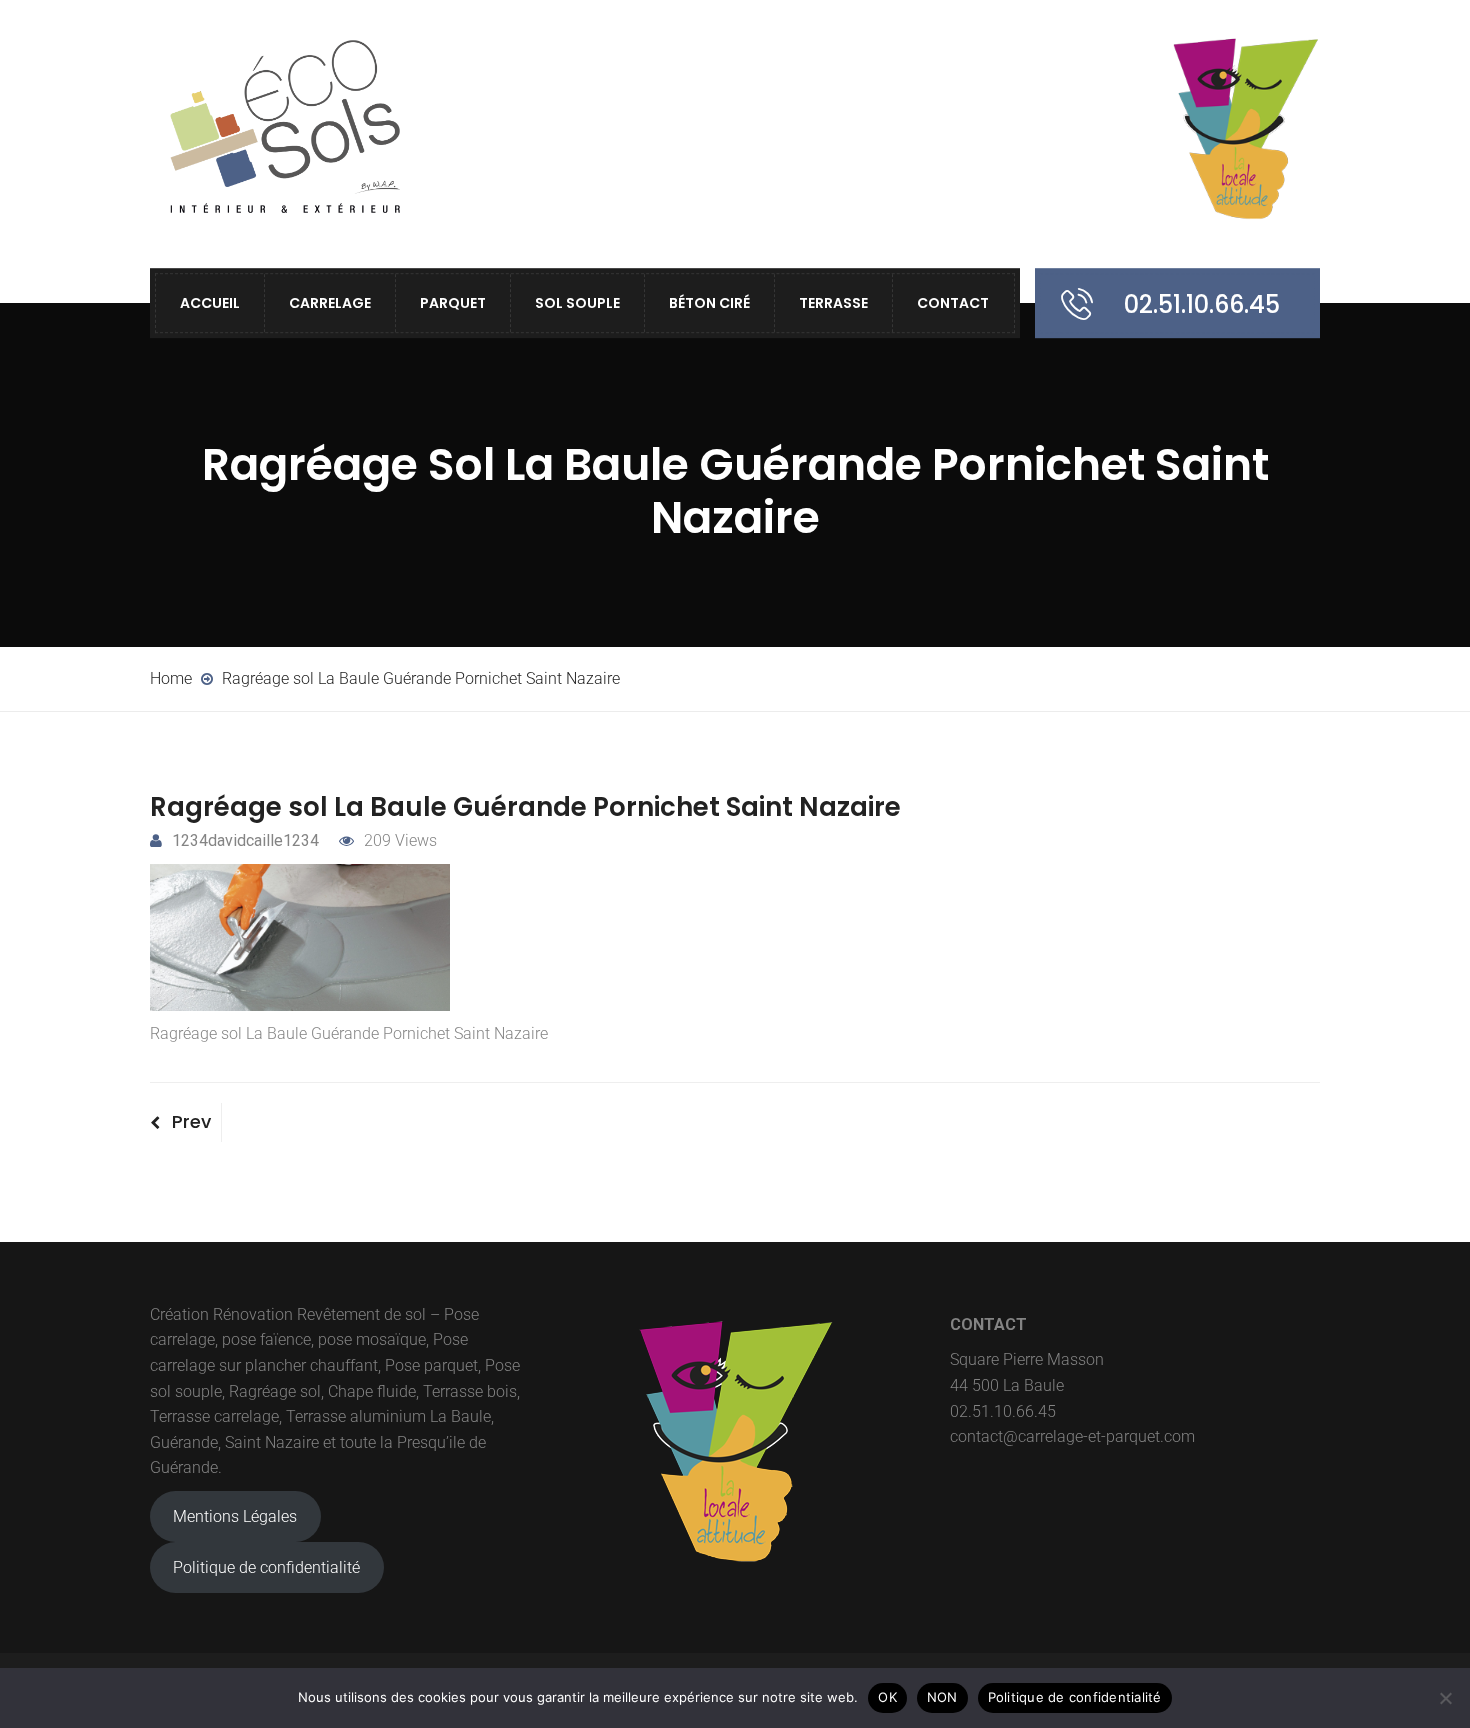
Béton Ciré (709, 303)
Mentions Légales (235, 1516)
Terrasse (833, 303)
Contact (953, 303)
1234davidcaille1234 (245, 840)
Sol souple (577, 303)
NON (942, 1697)
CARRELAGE (330, 303)
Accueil (210, 303)
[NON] (1445, 1698)
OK (887, 1697)
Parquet (453, 303)
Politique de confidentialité (266, 1567)
